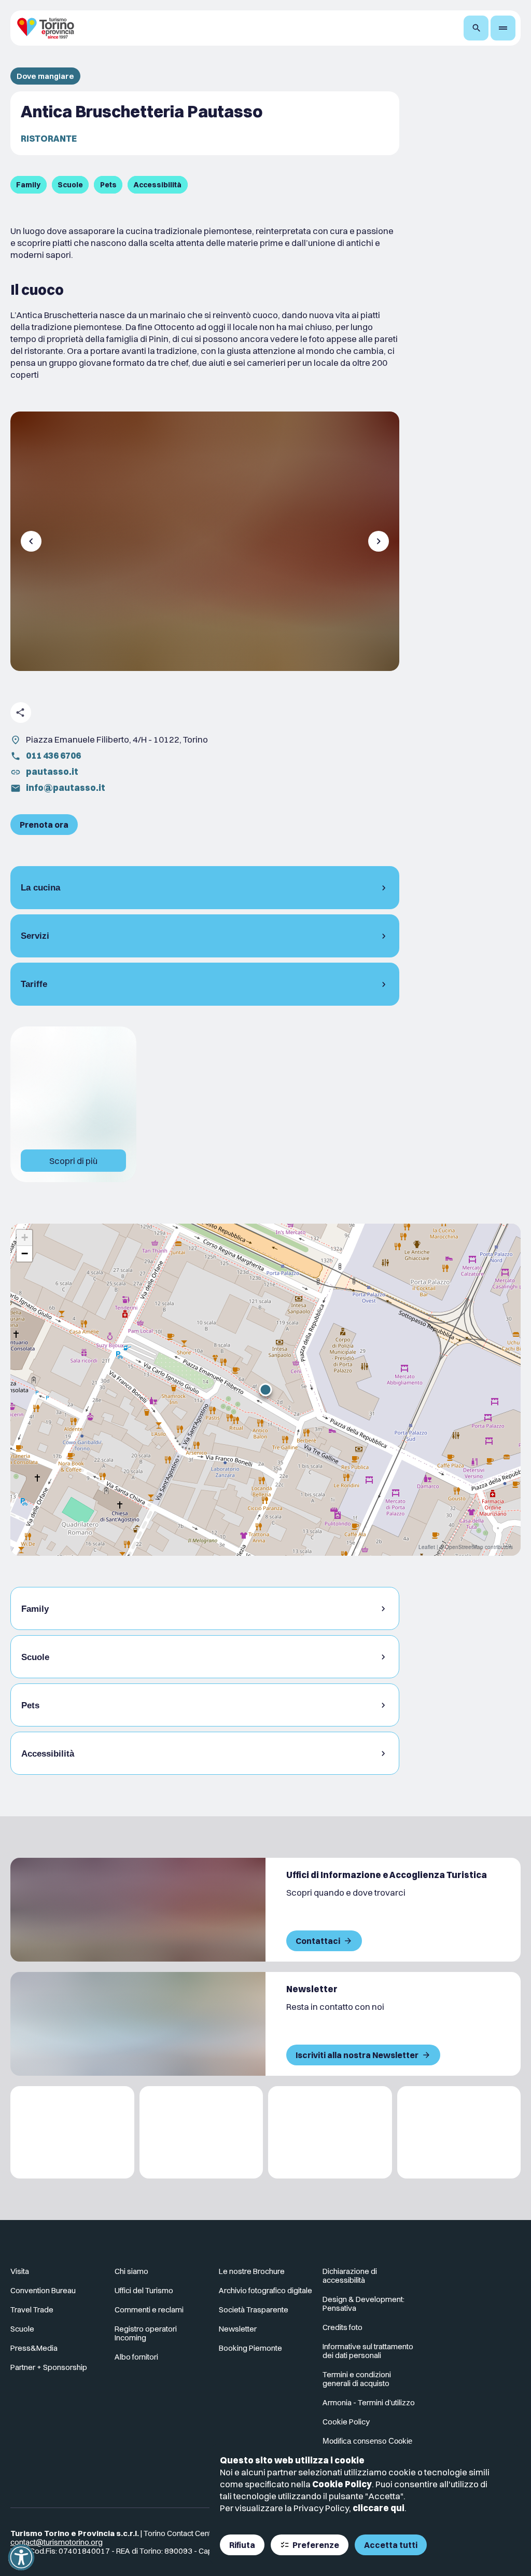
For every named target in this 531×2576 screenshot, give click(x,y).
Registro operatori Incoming (146, 2333)
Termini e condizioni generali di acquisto (357, 2379)
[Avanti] (379, 541)
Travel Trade (32, 2310)
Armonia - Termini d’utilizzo (369, 2402)
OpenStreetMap (464, 1547)
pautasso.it (52, 771)
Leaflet (427, 1547)
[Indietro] (31, 541)
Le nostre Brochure (252, 2271)
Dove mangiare (45, 76)
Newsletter (238, 2329)
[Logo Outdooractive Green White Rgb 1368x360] (459, 2133)
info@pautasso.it (66, 787)
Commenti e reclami (149, 2310)
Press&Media (34, 2348)
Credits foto (343, 2327)
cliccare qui (379, 2508)
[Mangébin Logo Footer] (201, 2133)
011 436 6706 (53, 755)
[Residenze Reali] (330, 2133)
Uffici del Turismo (144, 2290)
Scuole (22, 2329)
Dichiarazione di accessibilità (350, 2276)
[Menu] (503, 28)
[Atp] (72, 2133)
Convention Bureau (43, 2290)
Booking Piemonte (250, 2348)
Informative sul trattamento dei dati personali (368, 2351)
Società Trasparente (254, 2310)
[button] (265, 1390)
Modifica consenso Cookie (367, 2441)
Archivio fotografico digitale (265, 2290)
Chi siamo (131, 2271)
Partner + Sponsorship (49, 2367)
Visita (20, 2271)
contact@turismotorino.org (57, 2542)
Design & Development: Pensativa (364, 2304)
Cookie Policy (342, 2484)
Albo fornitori (136, 2357)
